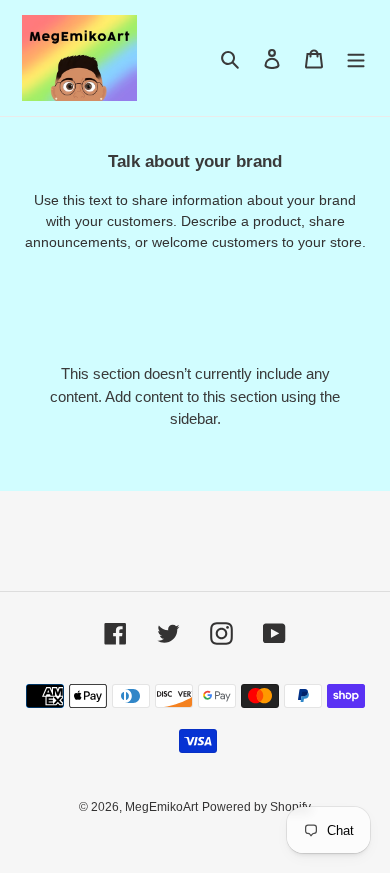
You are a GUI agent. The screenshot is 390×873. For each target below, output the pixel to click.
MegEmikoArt (161, 807)
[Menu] (356, 58)
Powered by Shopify (256, 807)
